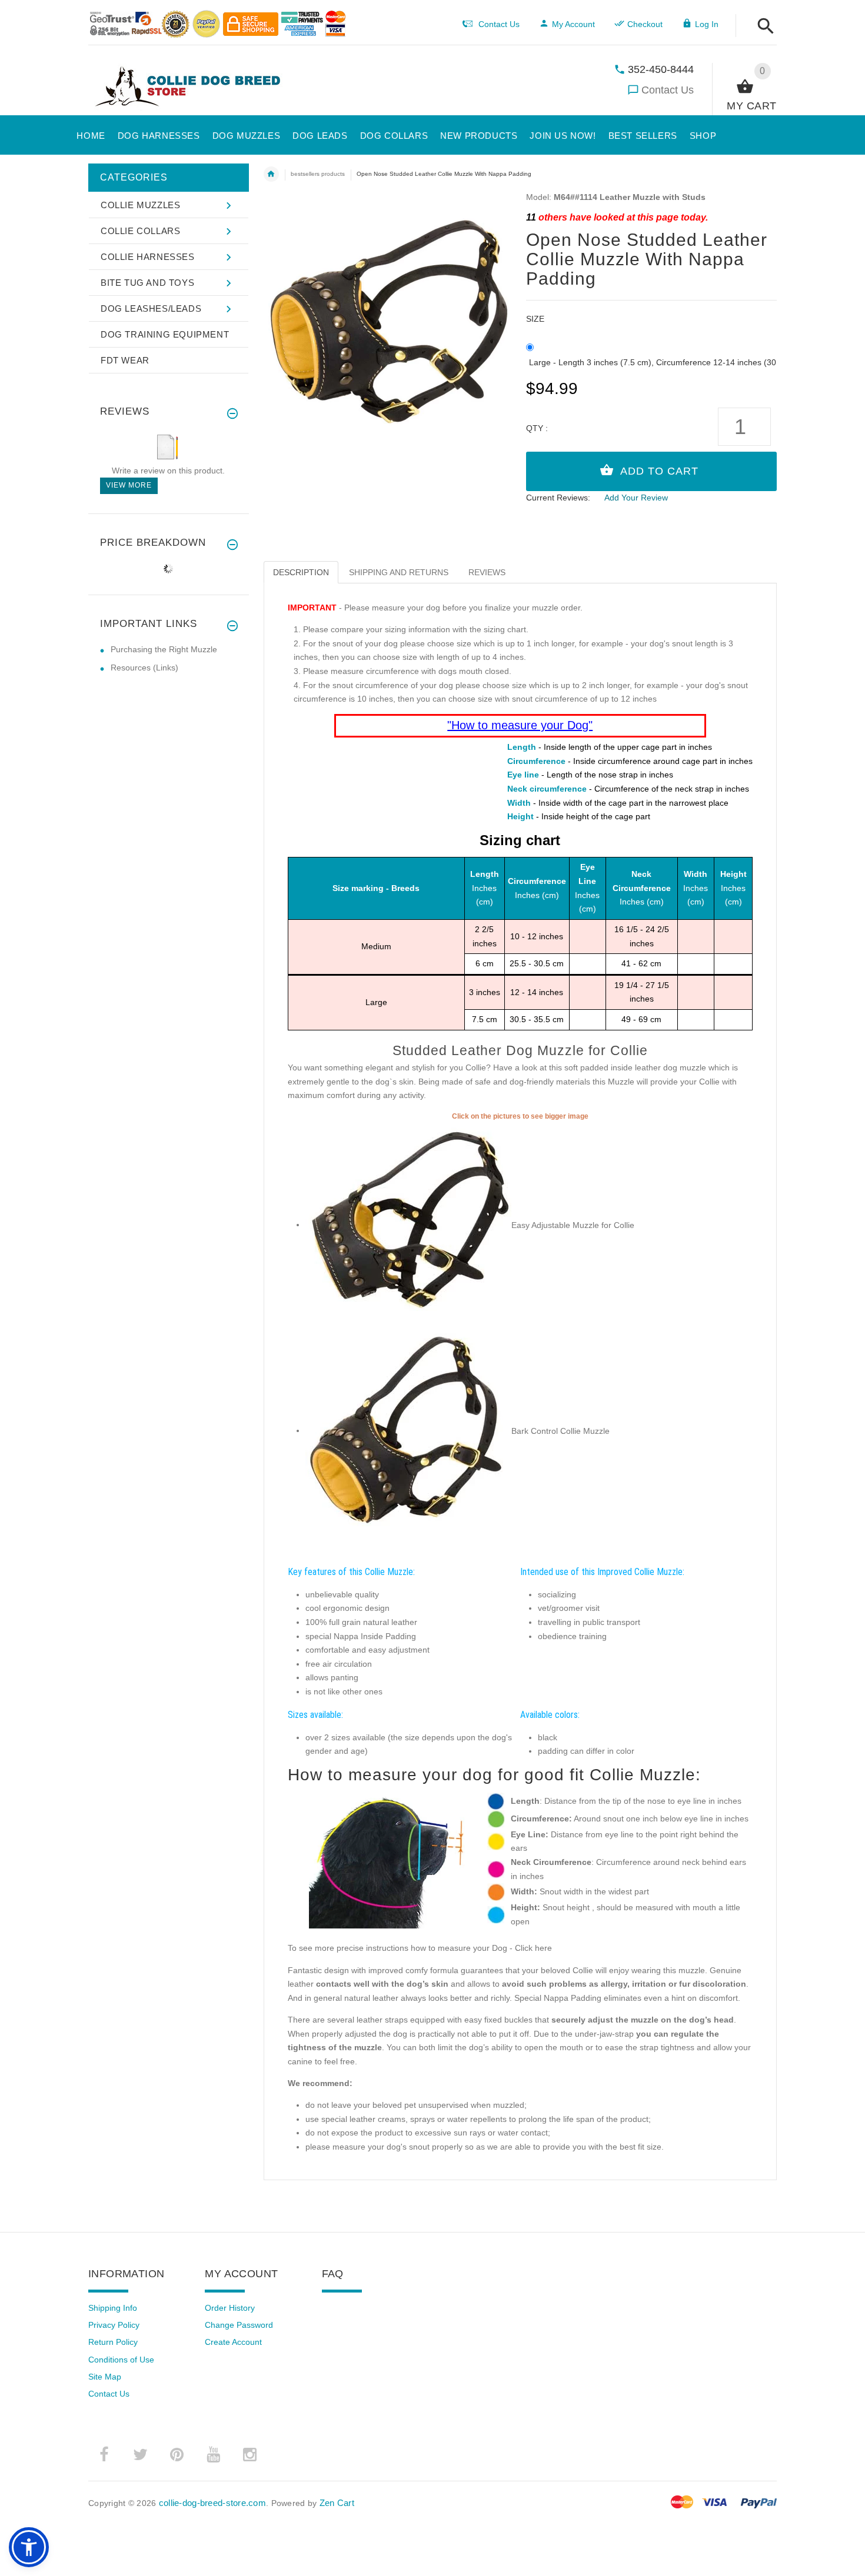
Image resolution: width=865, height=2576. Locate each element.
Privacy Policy (114, 2325)
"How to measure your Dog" (520, 725)
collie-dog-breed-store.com (212, 2503)
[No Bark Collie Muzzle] (408, 1430)
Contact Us (668, 90)
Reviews (487, 572)
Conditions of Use (121, 2360)
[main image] (389, 318)
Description (301, 572)
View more (129, 485)
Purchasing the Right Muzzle (164, 649)
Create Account (233, 2342)
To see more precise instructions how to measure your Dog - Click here (420, 1948)
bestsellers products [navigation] (318, 174)
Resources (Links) (144, 668)
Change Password (239, 2325)
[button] (762, 27)
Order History (230, 2308)
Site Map (105, 2377)
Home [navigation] (271, 174)
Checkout (645, 24)
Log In (707, 24)
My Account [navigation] (573, 24)
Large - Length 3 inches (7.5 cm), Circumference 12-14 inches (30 (653, 362)
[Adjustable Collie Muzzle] (408, 1224)
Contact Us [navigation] (499, 24)
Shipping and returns (399, 572)
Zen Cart (337, 2503)
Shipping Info (113, 2308)
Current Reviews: (558, 498)
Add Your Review (636, 498)
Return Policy (113, 2342)
